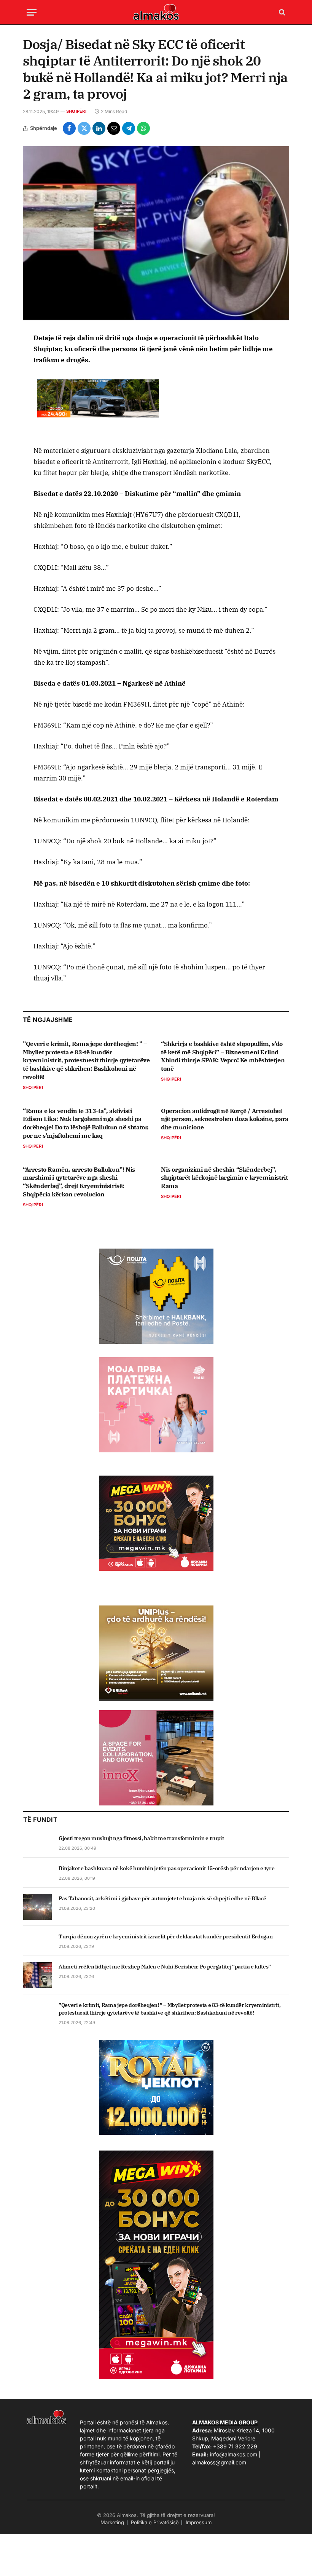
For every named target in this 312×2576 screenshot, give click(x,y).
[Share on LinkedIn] (99, 128)
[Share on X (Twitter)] (84, 128)
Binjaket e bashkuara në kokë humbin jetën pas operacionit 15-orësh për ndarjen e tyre (166, 1868)
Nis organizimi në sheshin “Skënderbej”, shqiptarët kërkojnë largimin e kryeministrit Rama (224, 1178)
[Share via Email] (114, 128)
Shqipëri (76, 111)
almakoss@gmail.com (219, 2462)
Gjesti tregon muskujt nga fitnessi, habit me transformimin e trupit (141, 1838)
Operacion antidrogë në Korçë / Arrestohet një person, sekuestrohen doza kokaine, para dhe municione (225, 1119)
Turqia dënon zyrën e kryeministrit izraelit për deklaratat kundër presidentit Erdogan (166, 1936)
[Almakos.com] (156, 12)
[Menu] (32, 12)
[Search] (281, 12)
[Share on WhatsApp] (143, 128)
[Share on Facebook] (69, 128)
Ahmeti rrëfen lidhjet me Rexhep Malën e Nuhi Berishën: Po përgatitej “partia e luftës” (165, 1967)
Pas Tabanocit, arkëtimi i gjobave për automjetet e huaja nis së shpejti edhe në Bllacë (162, 1898)
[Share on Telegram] (129, 128)
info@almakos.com (234, 2454)
